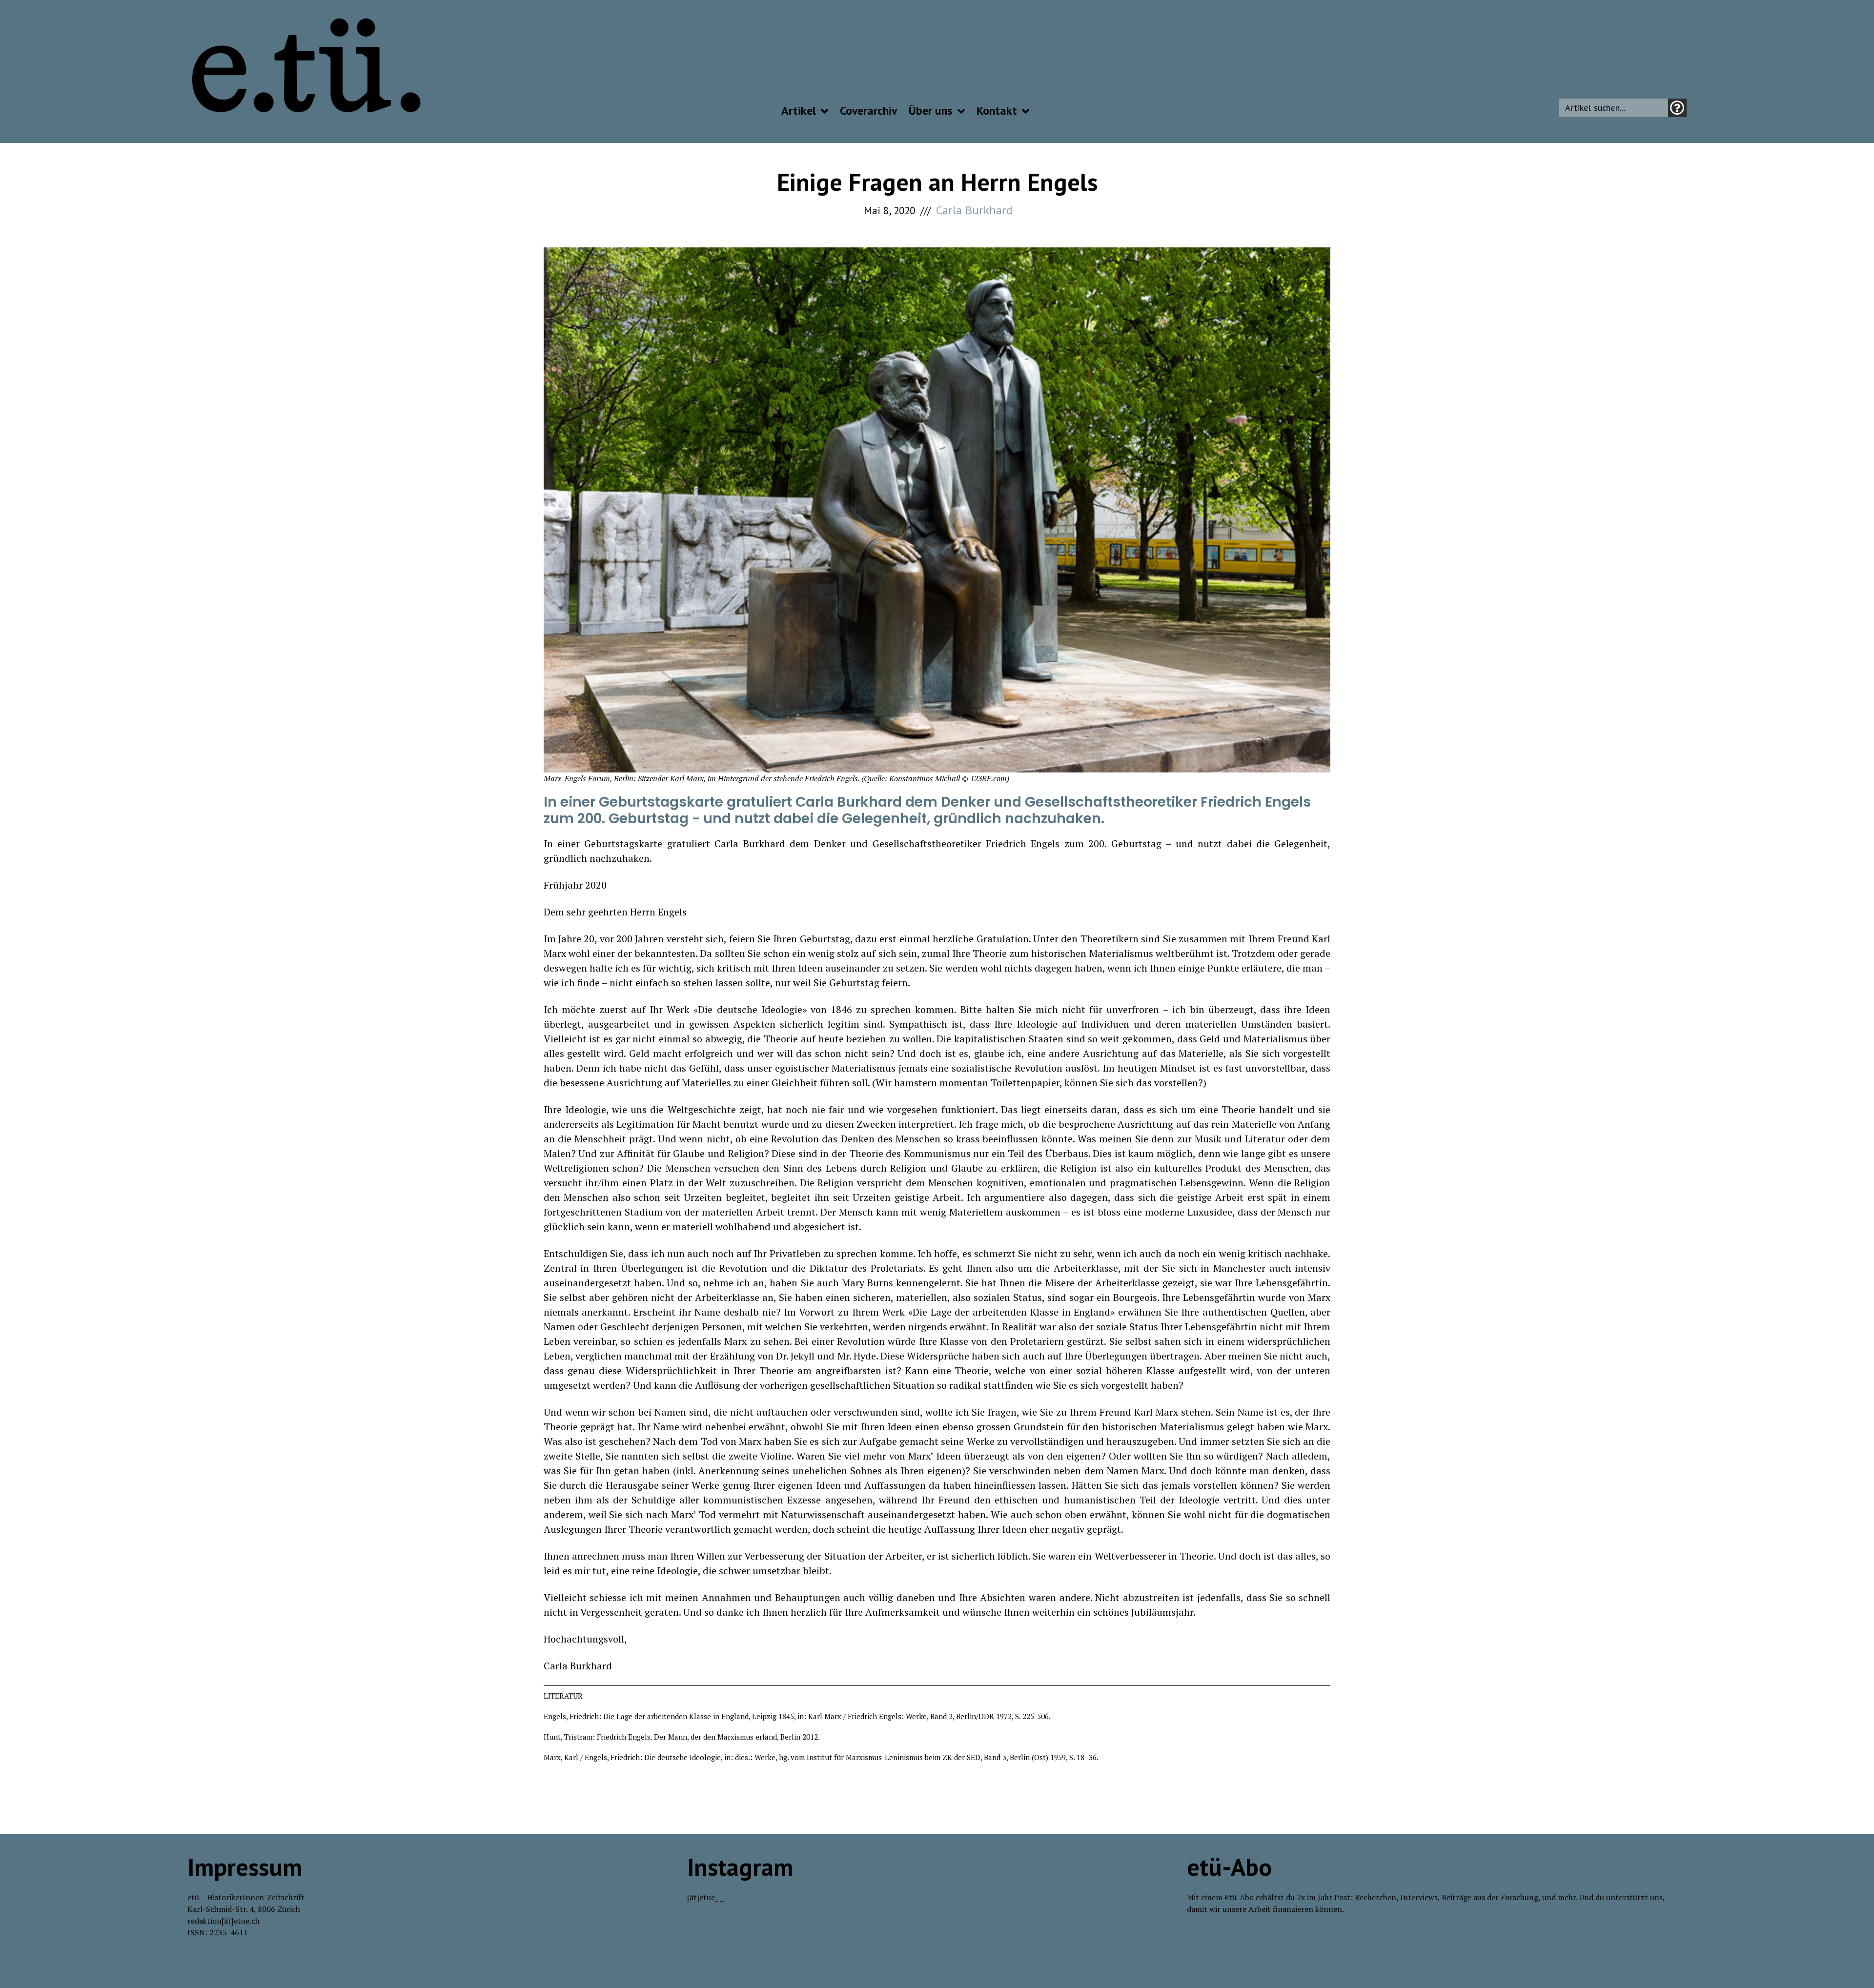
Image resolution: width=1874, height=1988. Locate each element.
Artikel (799, 111)
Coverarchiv (868, 111)
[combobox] (1614, 108)
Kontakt (997, 111)
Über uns (931, 111)
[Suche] (1677, 108)
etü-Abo (1229, 1867)
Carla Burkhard (974, 210)
